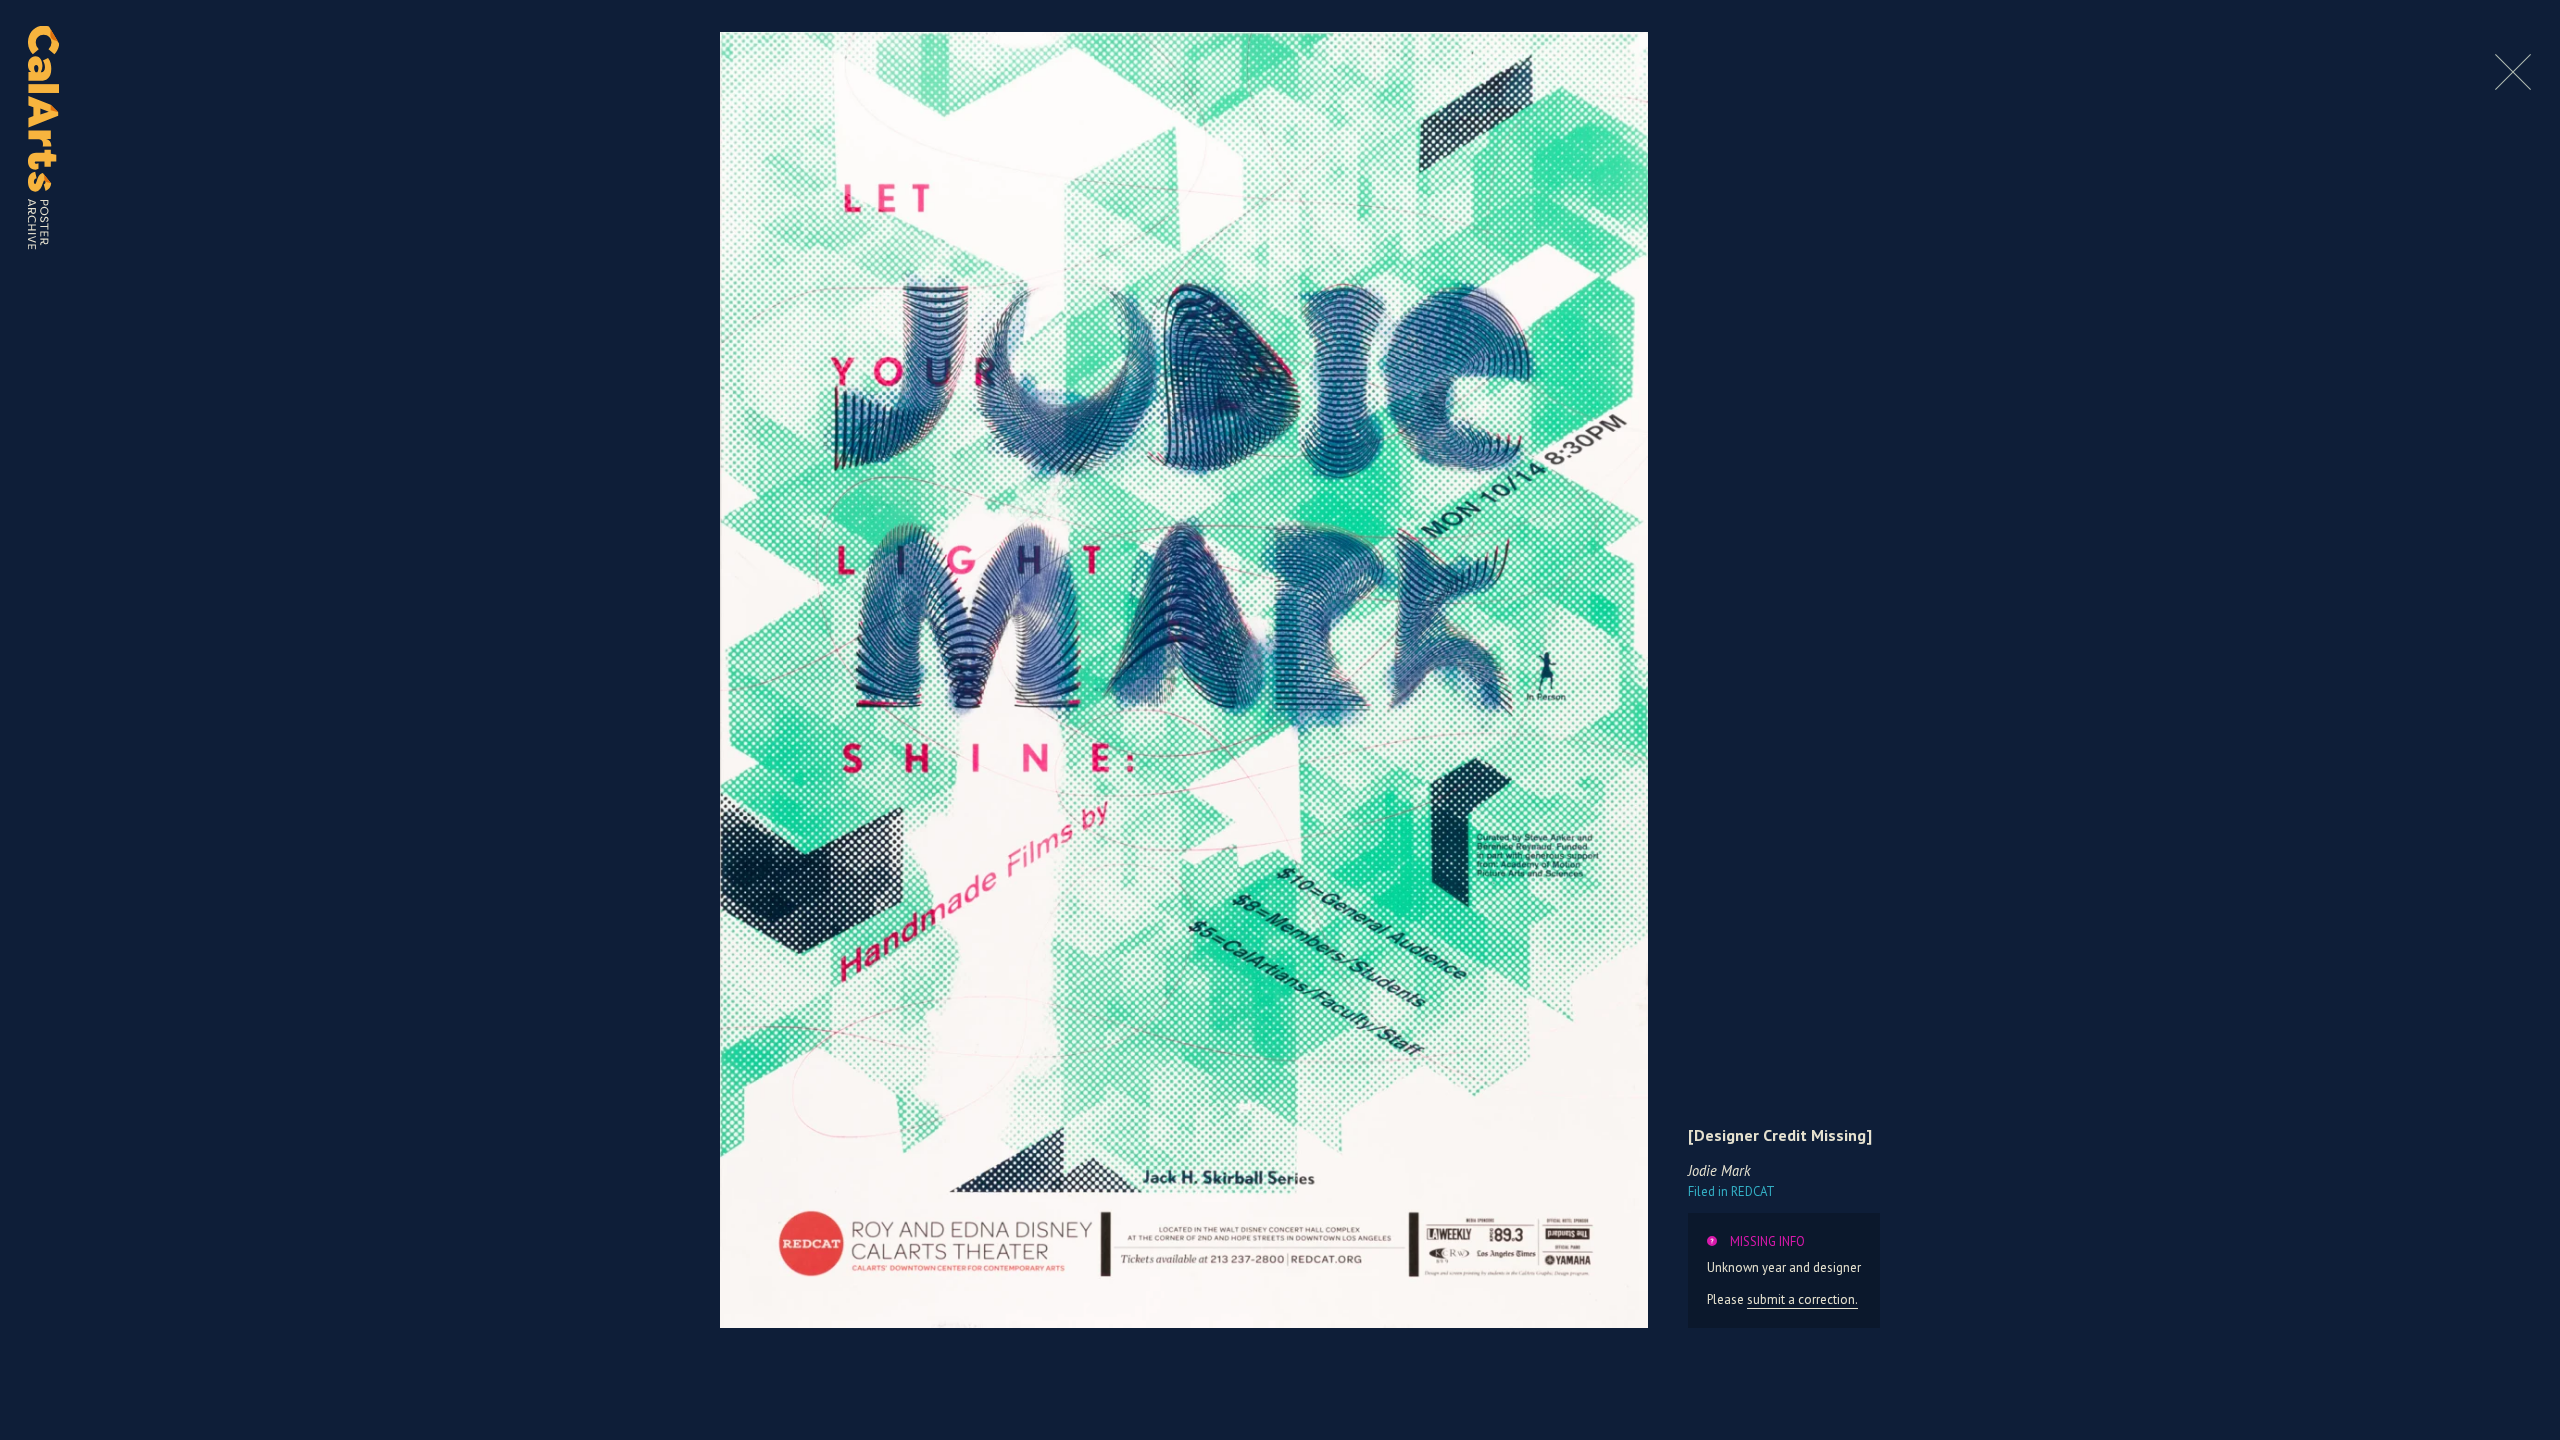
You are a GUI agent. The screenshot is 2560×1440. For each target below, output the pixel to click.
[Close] (2513, 84)
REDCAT (1731, 1191)
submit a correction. (1802, 1299)
